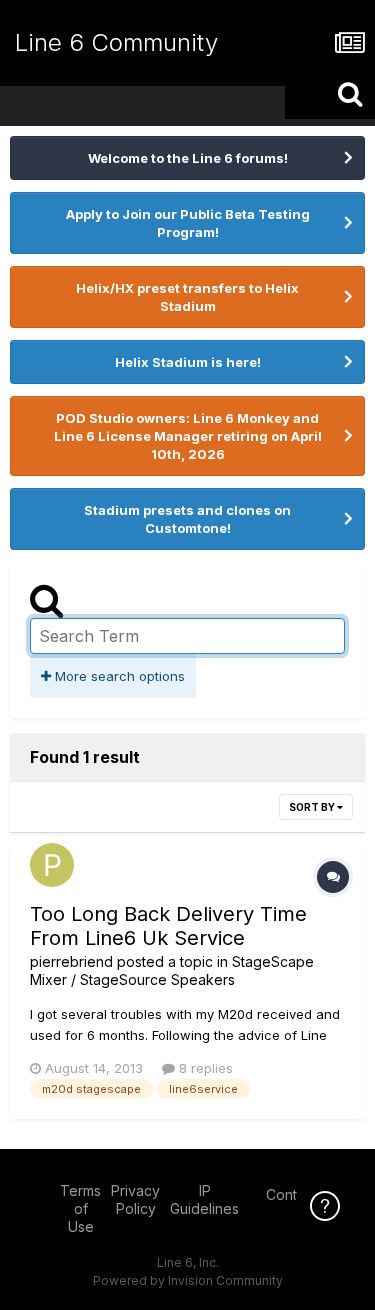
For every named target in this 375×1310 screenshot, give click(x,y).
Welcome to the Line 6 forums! (188, 158)
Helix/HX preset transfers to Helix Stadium (187, 297)
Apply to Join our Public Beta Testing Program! (188, 223)
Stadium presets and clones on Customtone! (187, 519)
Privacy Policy (135, 1199)
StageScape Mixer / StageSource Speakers (172, 970)
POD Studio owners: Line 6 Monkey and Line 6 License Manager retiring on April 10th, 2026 (188, 436)
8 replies (204, 1068)
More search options (118, 676)
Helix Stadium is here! (188, 362)
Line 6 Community (116, 42)
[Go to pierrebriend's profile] (52, 865)
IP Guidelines (204, 1199)
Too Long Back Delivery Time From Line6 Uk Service (168, 926)
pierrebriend (71, 961)
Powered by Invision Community (188, 1280)
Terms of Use (80, 1208)
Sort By (313, 807)
